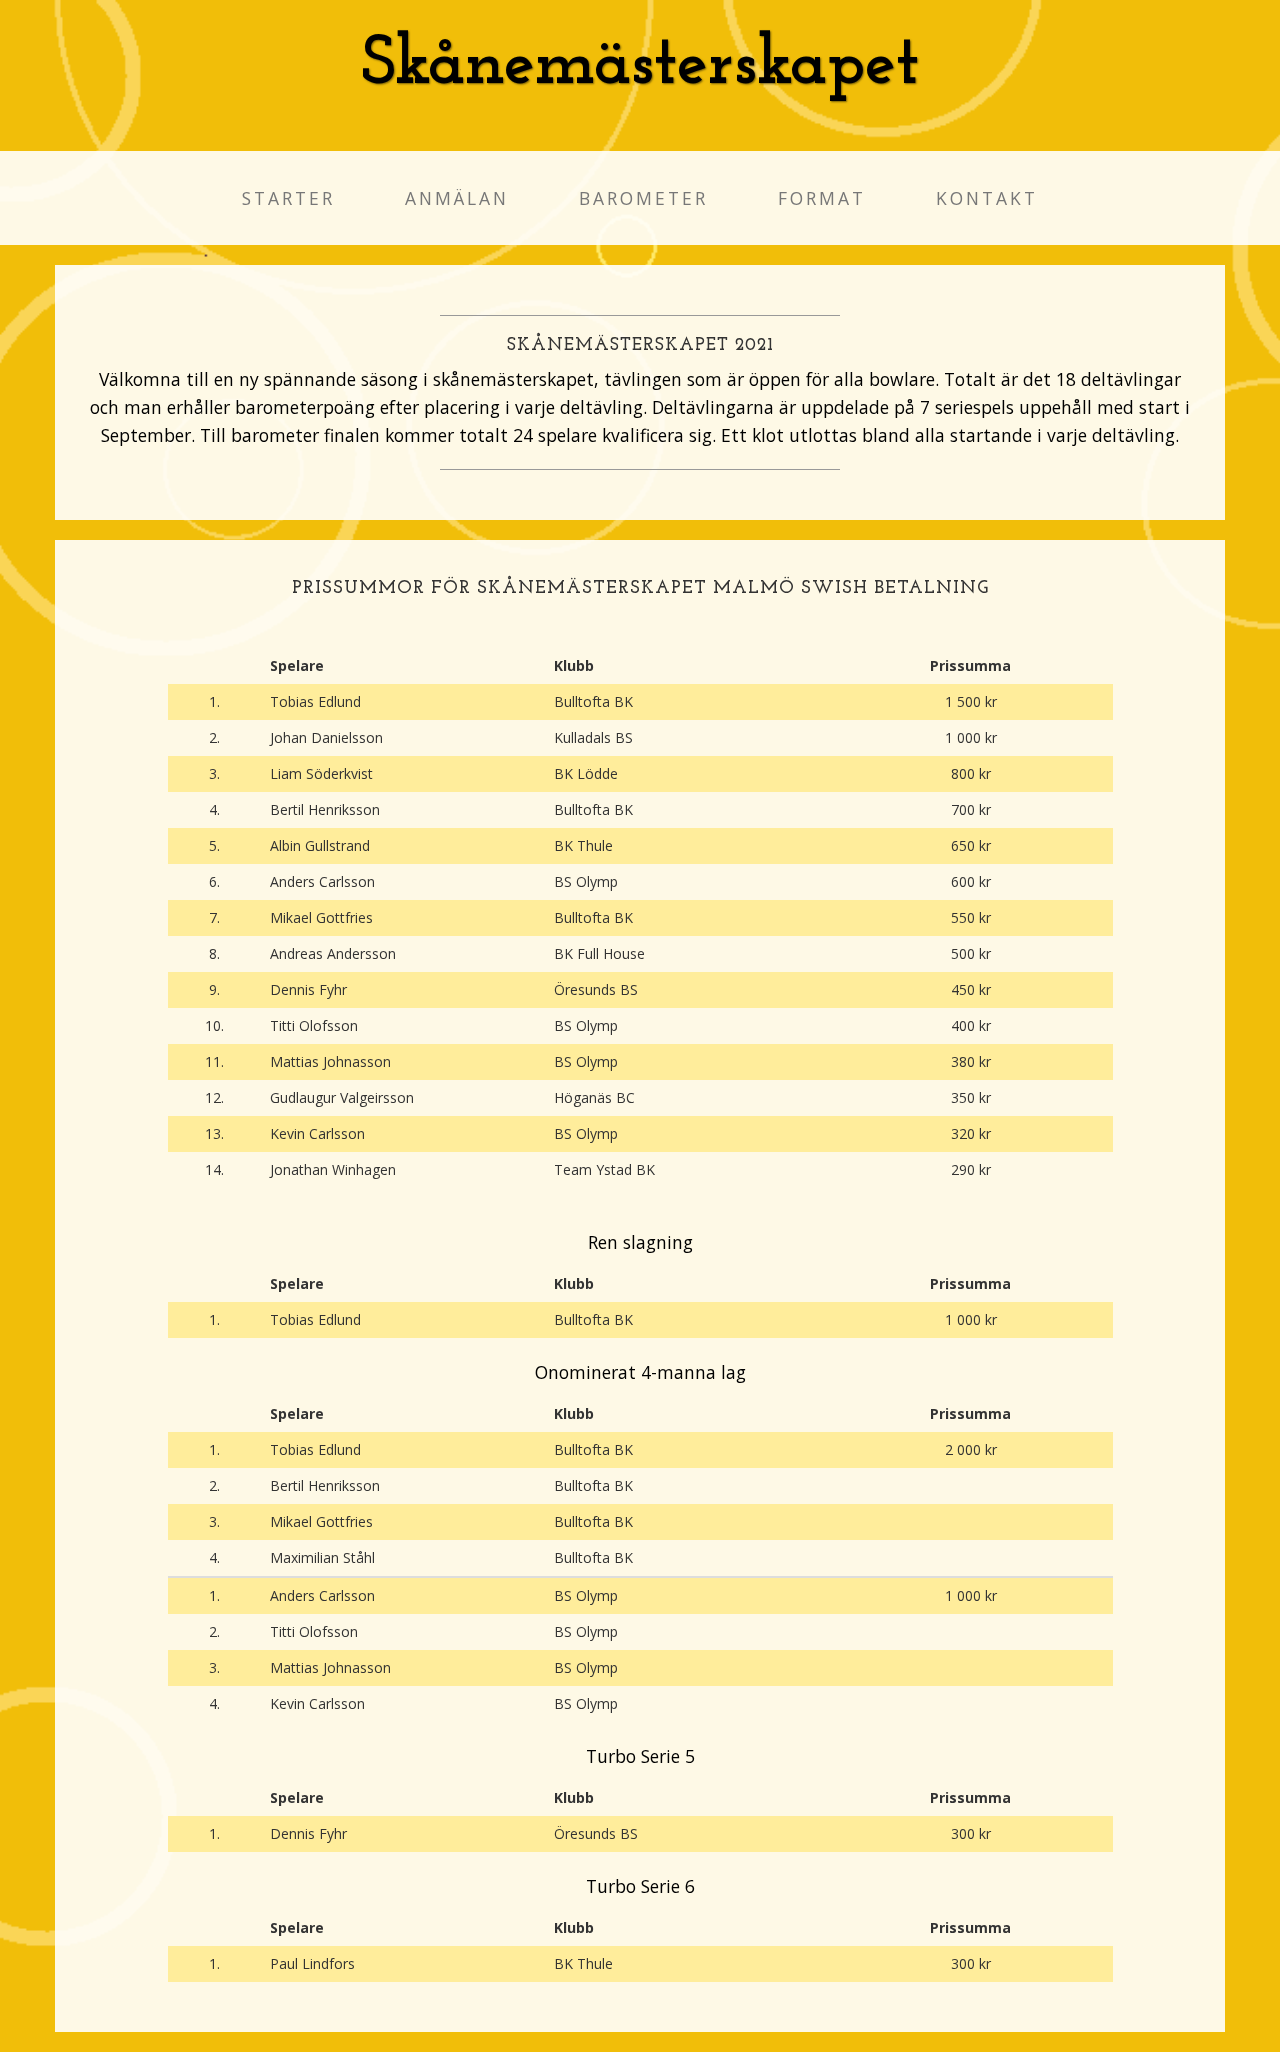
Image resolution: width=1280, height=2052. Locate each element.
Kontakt (987, 198)
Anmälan (457, 198)
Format (822, 198)
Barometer (643, 198)
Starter (288, 198)
